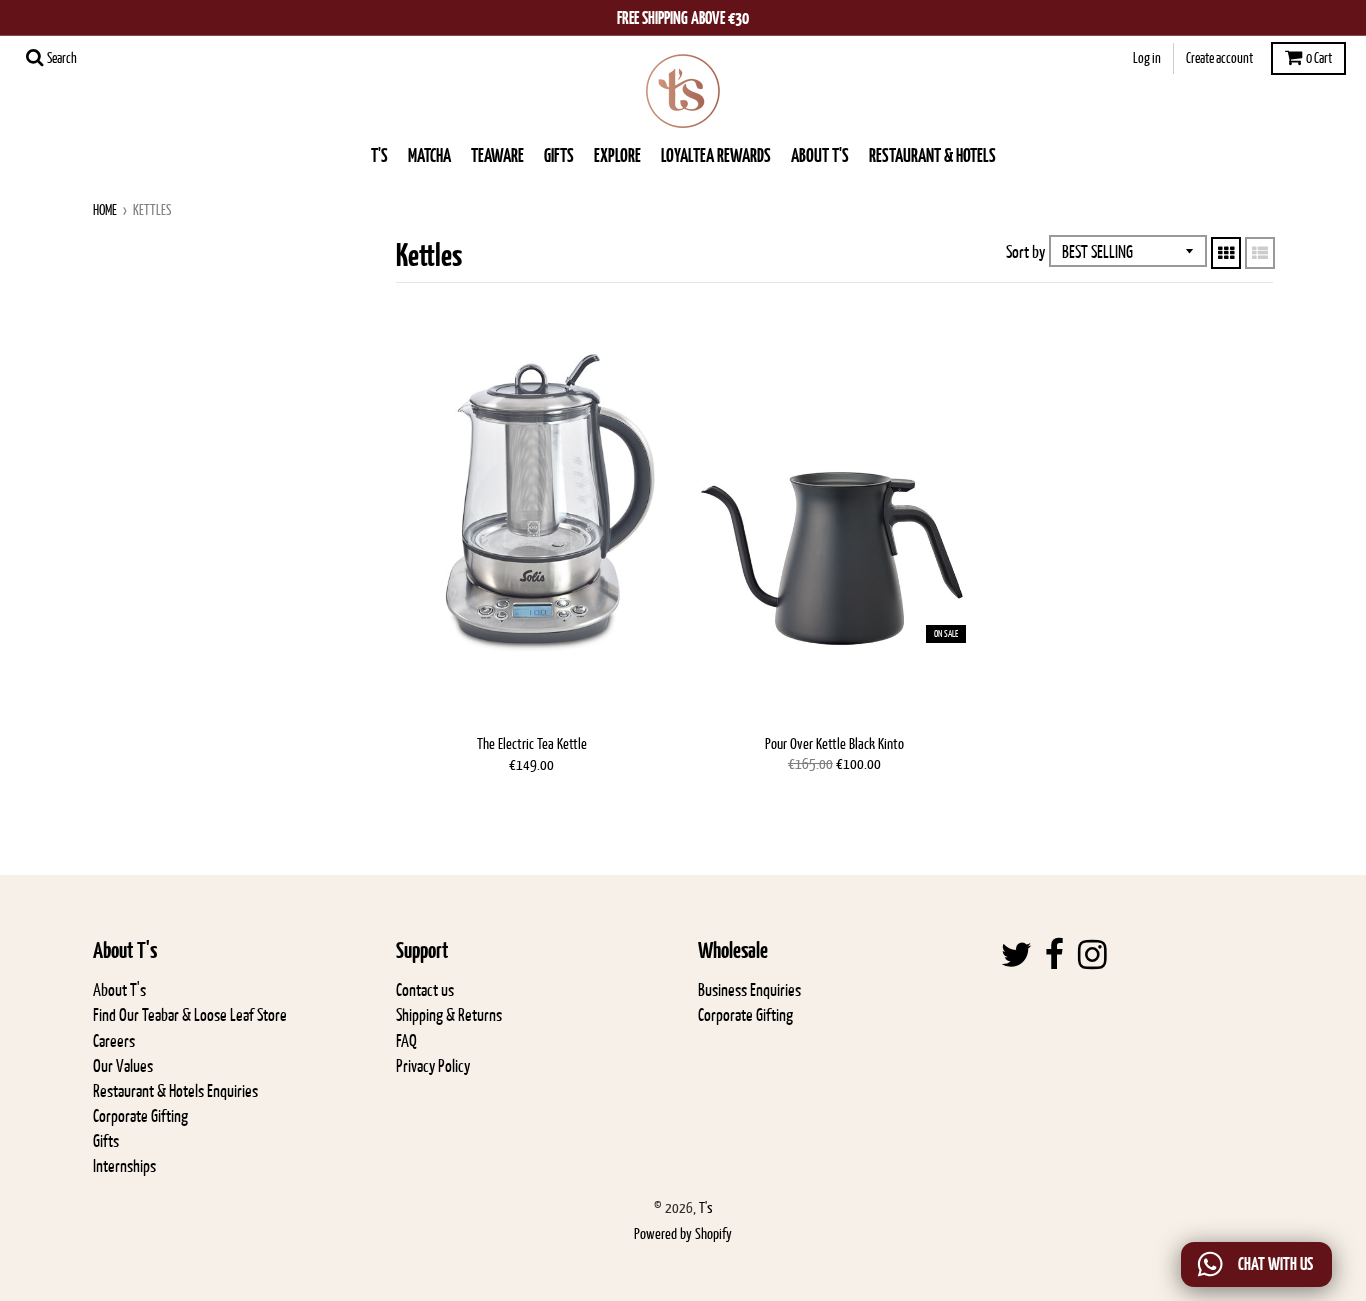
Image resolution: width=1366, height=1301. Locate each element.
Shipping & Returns (449, 1015)
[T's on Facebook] (1055, 955)
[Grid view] (1226, 253)
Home (105, 210)
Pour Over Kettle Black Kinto (834, 743)
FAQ (406, 1041)
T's (379, 155)
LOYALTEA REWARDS (716, 155)
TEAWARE (497, 155)
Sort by (1025, 252)
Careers (114, 1041)
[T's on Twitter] (1016, 955)
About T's (119, 990)
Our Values (123, 1066)
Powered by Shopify (683, 1233)
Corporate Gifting (140, 1116)
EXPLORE (617, 155)
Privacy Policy (433, 1066)
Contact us (425, 990)
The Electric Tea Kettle (532, 743)
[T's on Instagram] (1092, 955)
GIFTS (559, 155)
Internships (124, 1166)
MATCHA (429, 155)
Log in (1147, 58)
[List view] (1260, 253)
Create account (1219, 58)
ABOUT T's (820, 155)
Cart (1319, 58)
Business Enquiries (749, 990)
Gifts (106, 1141)
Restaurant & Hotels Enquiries (175, 1091)
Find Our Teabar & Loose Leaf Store (190, 1015)
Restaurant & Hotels (932, 155)
